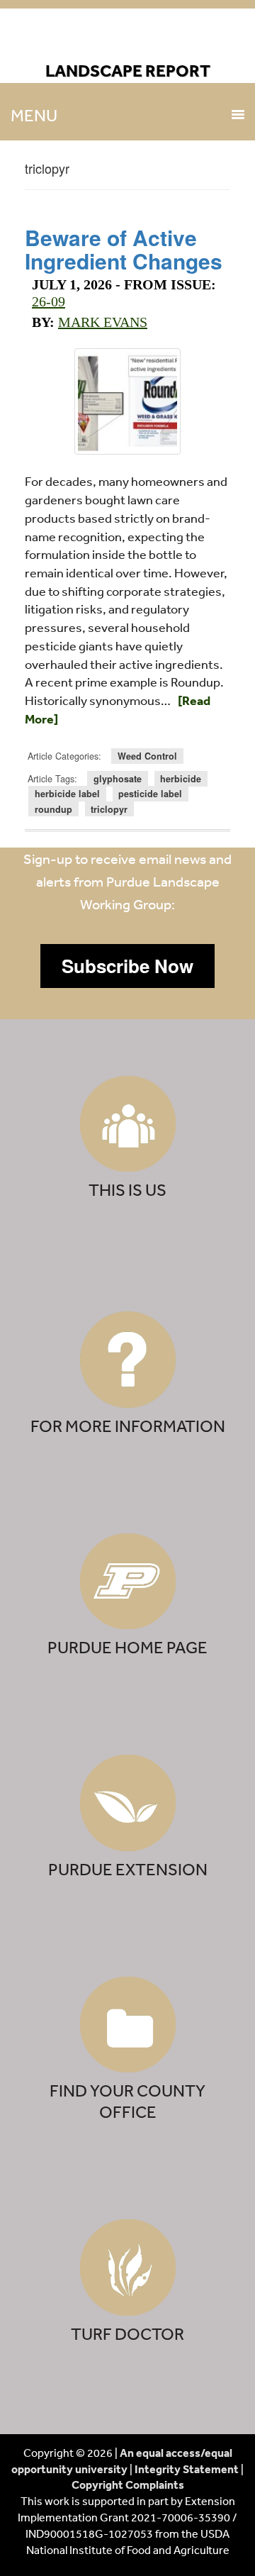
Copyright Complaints (128, 2485)
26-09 (49, 301)
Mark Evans (103, 322)
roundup (53, 809)
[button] (127, 966)
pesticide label (150, 794)
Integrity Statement (187, 2469)
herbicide (181, 779)
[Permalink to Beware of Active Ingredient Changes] (127, 401)
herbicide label (67, 794)
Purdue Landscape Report (128, 40)
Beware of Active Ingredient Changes (124, 249)
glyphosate (118, 779)
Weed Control (147, 756)
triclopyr (109, 809)
